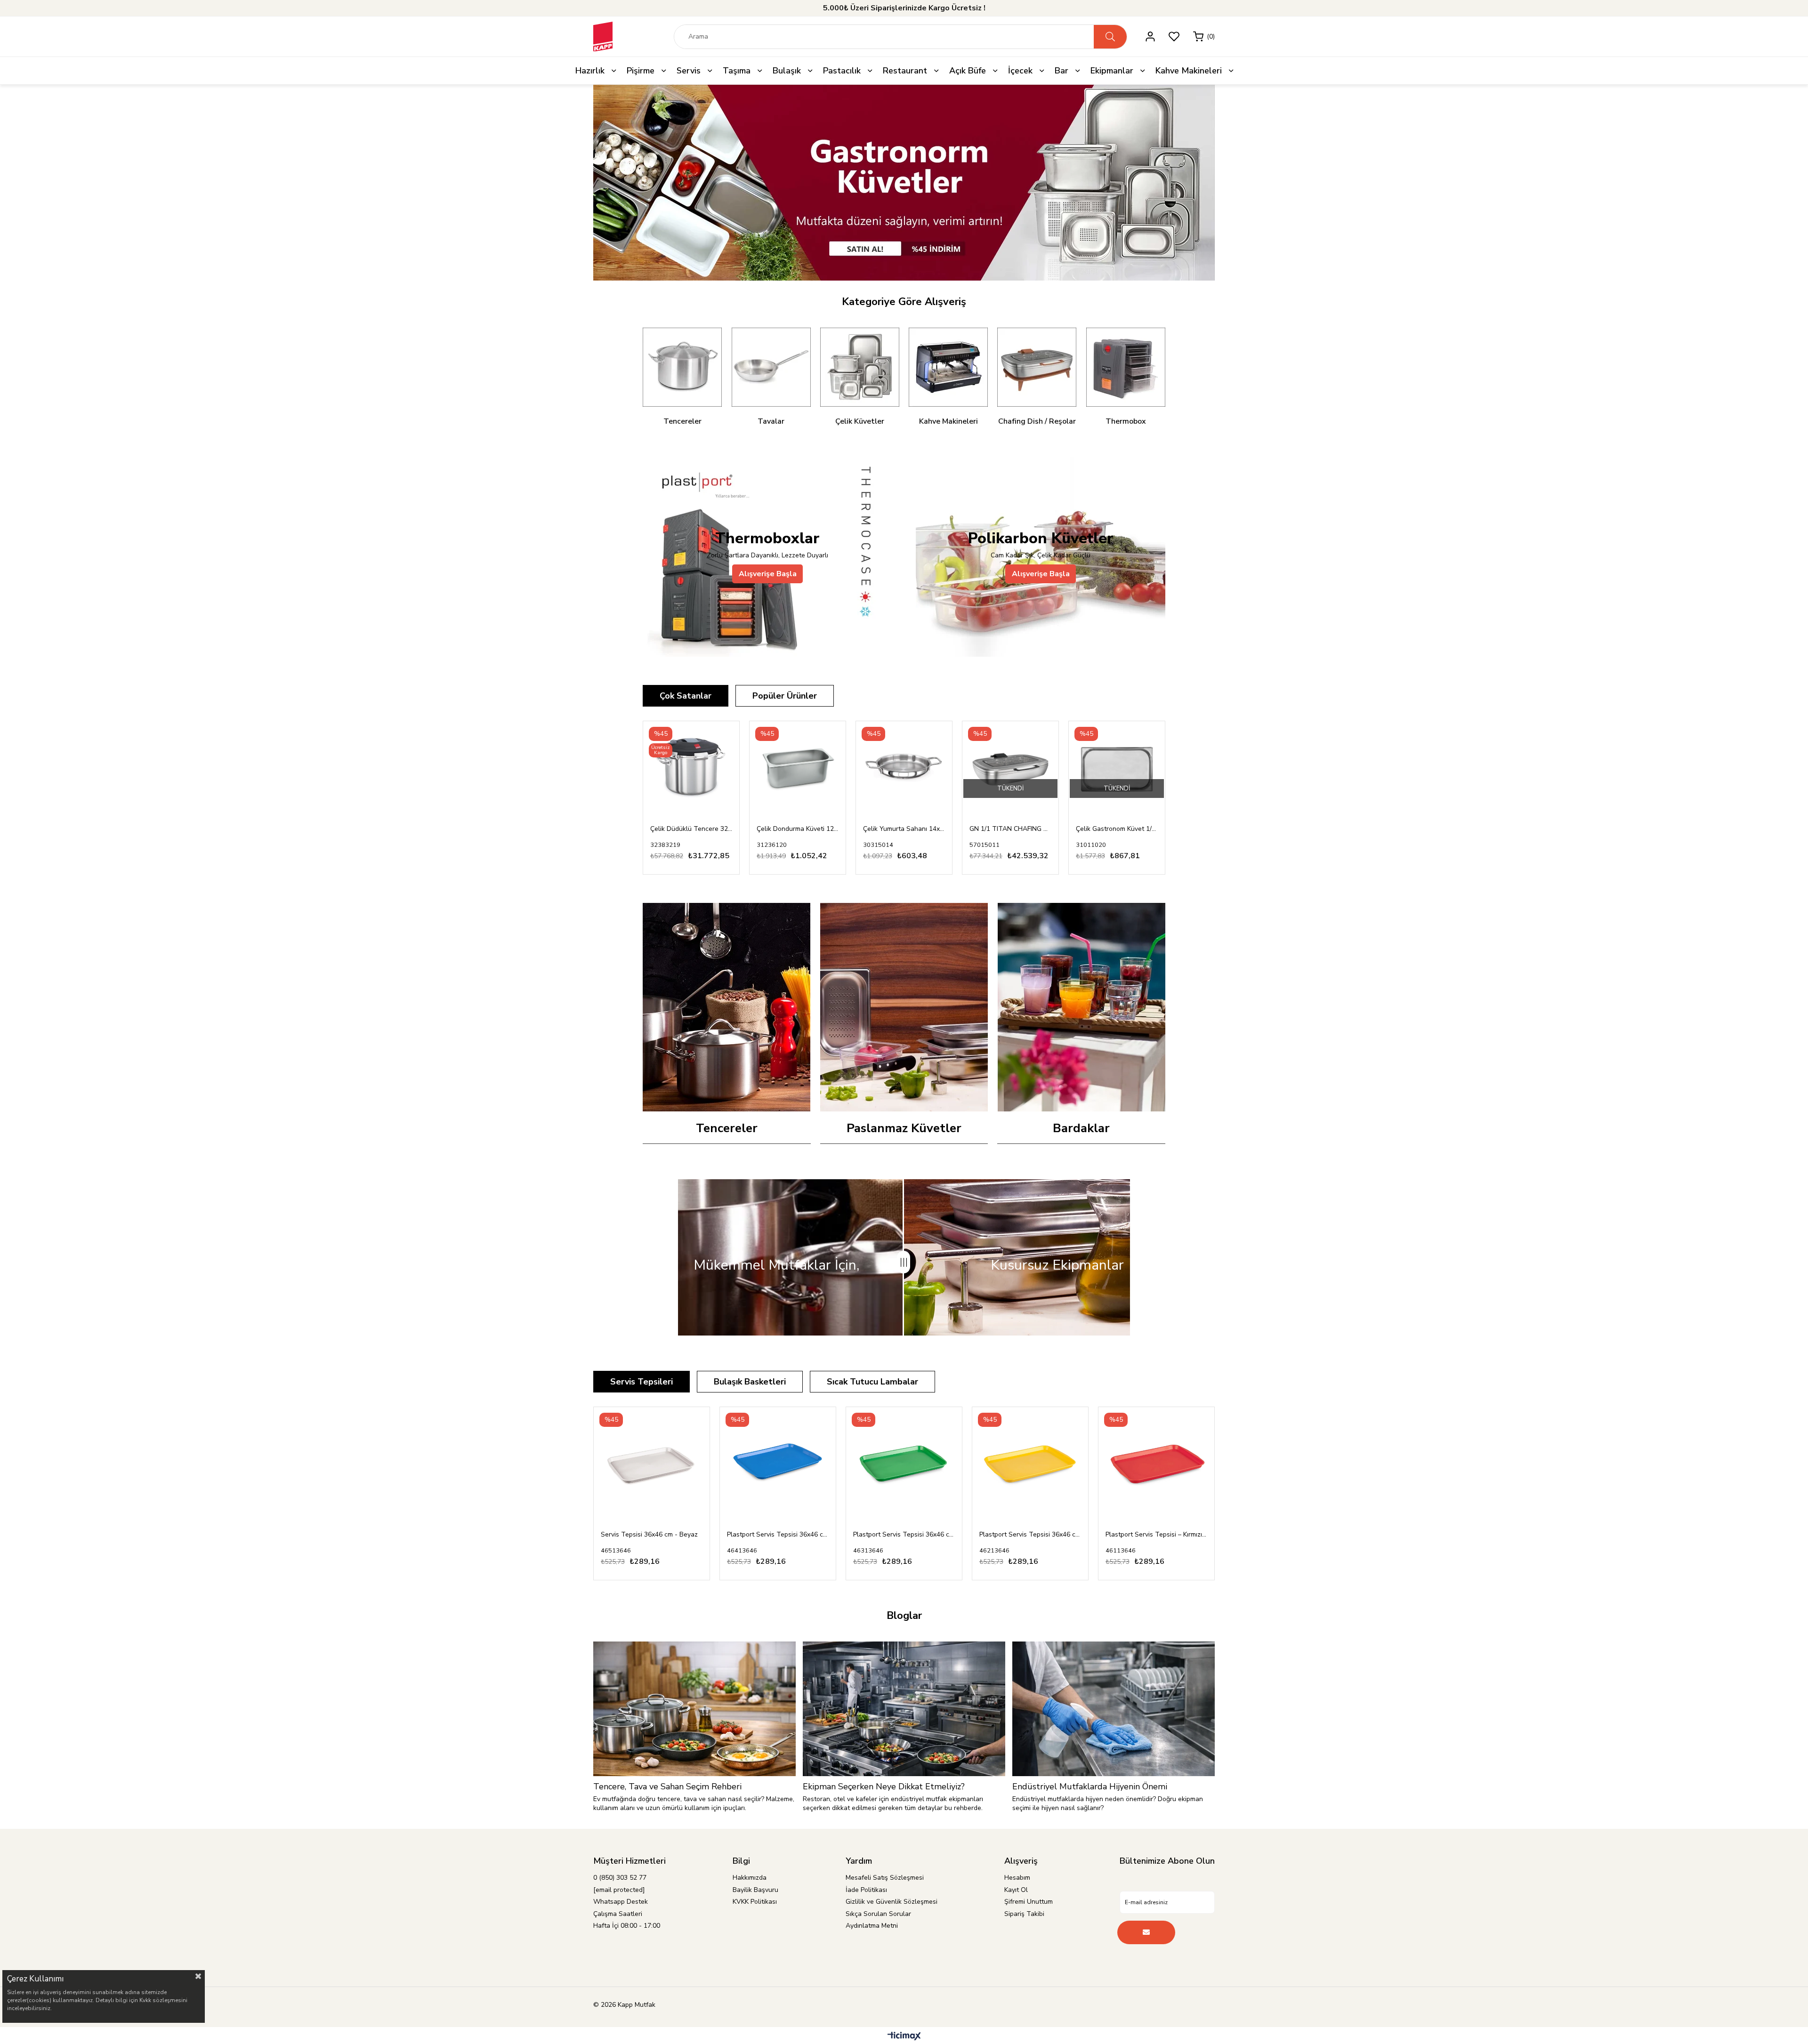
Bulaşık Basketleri (750, 1382)
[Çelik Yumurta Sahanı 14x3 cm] (904, 769)
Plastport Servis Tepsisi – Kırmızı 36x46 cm (1030, 1534)
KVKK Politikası (755, 1902)
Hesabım (1017, 1878)
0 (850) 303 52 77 (620, 1878)
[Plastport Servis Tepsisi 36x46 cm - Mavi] (652, 1465)
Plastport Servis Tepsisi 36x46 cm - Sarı (904, 1534)
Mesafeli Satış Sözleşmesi (885, 1878)
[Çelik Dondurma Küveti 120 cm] (798, 769)
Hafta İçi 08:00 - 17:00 (627, 1926)
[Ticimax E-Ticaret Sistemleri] (904, 2037)
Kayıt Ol (1016, 1890)
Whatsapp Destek (621, 1902)
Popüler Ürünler (785, 696)
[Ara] (1110, 37)
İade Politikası (866, 1890)
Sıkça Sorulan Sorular (878, 1914)
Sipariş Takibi (1024, 1914)
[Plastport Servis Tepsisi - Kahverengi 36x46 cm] (1156, 1465)
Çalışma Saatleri (618, 1914)
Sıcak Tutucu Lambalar (872, 1382)
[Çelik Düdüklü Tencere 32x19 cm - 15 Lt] (691, 769)
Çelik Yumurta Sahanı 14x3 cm (904, 829)
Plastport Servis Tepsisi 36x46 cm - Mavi (652, 1534)
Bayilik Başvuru (755, 1890)
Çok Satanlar (686, 696)
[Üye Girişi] (1150, 36)
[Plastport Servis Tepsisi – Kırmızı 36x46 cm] (1030, 1465)
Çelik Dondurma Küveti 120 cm (798, 829)
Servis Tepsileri (642, 1382)
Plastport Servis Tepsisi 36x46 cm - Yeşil (778, 1534)
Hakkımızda (750, 1878)
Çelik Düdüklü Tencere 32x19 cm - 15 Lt (691, 829)
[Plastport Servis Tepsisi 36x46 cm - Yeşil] (778, 1465)
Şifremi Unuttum (1029, 1902)
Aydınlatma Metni (872, 1926)
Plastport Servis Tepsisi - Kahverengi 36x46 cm (1156, 1534)
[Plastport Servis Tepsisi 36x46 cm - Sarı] (904, 1465)
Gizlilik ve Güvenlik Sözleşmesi (892, 1902)
